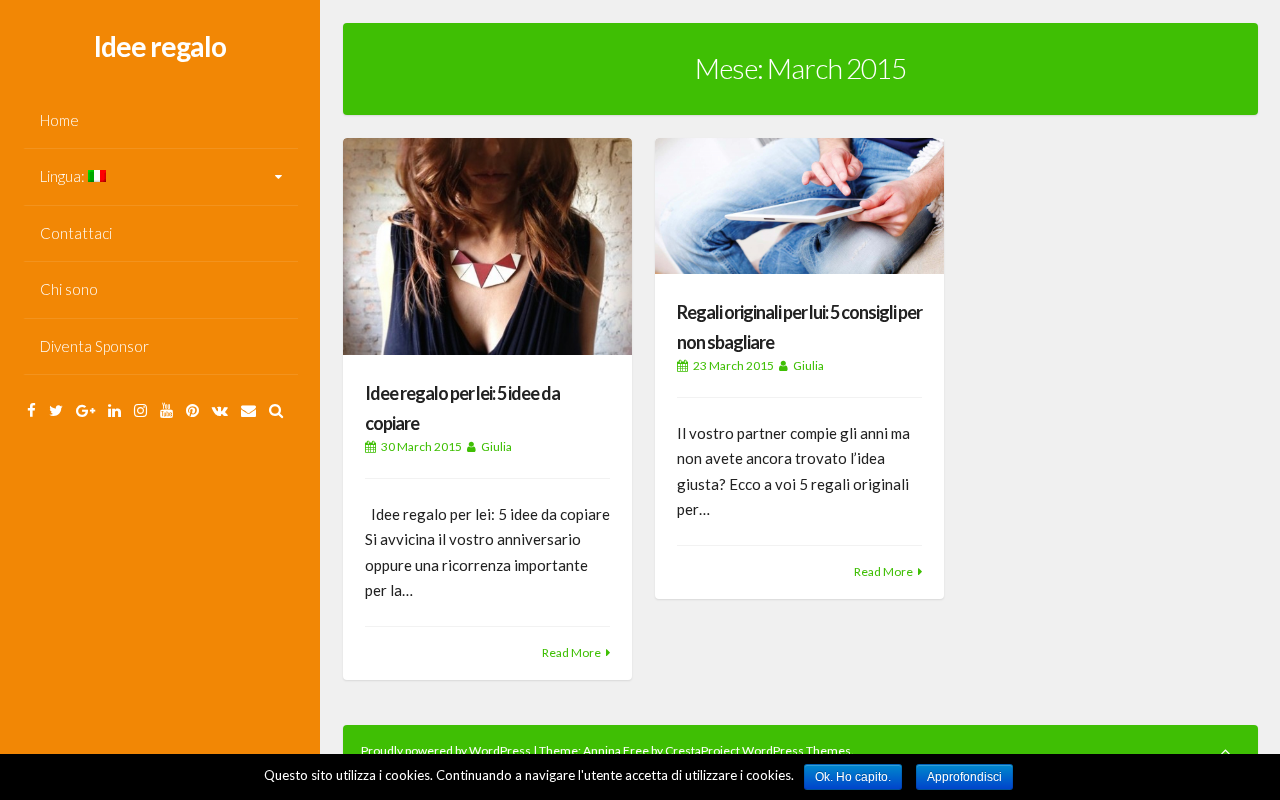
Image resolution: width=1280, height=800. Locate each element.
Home (59, 120)
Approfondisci (964, 777)
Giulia (496, 446)
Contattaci (76, 233)
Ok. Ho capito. (853, 777)
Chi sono (69, 289)
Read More (571, 652)
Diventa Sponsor (94, 346)
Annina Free (616, 750)
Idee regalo (160, 46)
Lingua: (64, 176)
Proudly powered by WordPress (447, 750)
